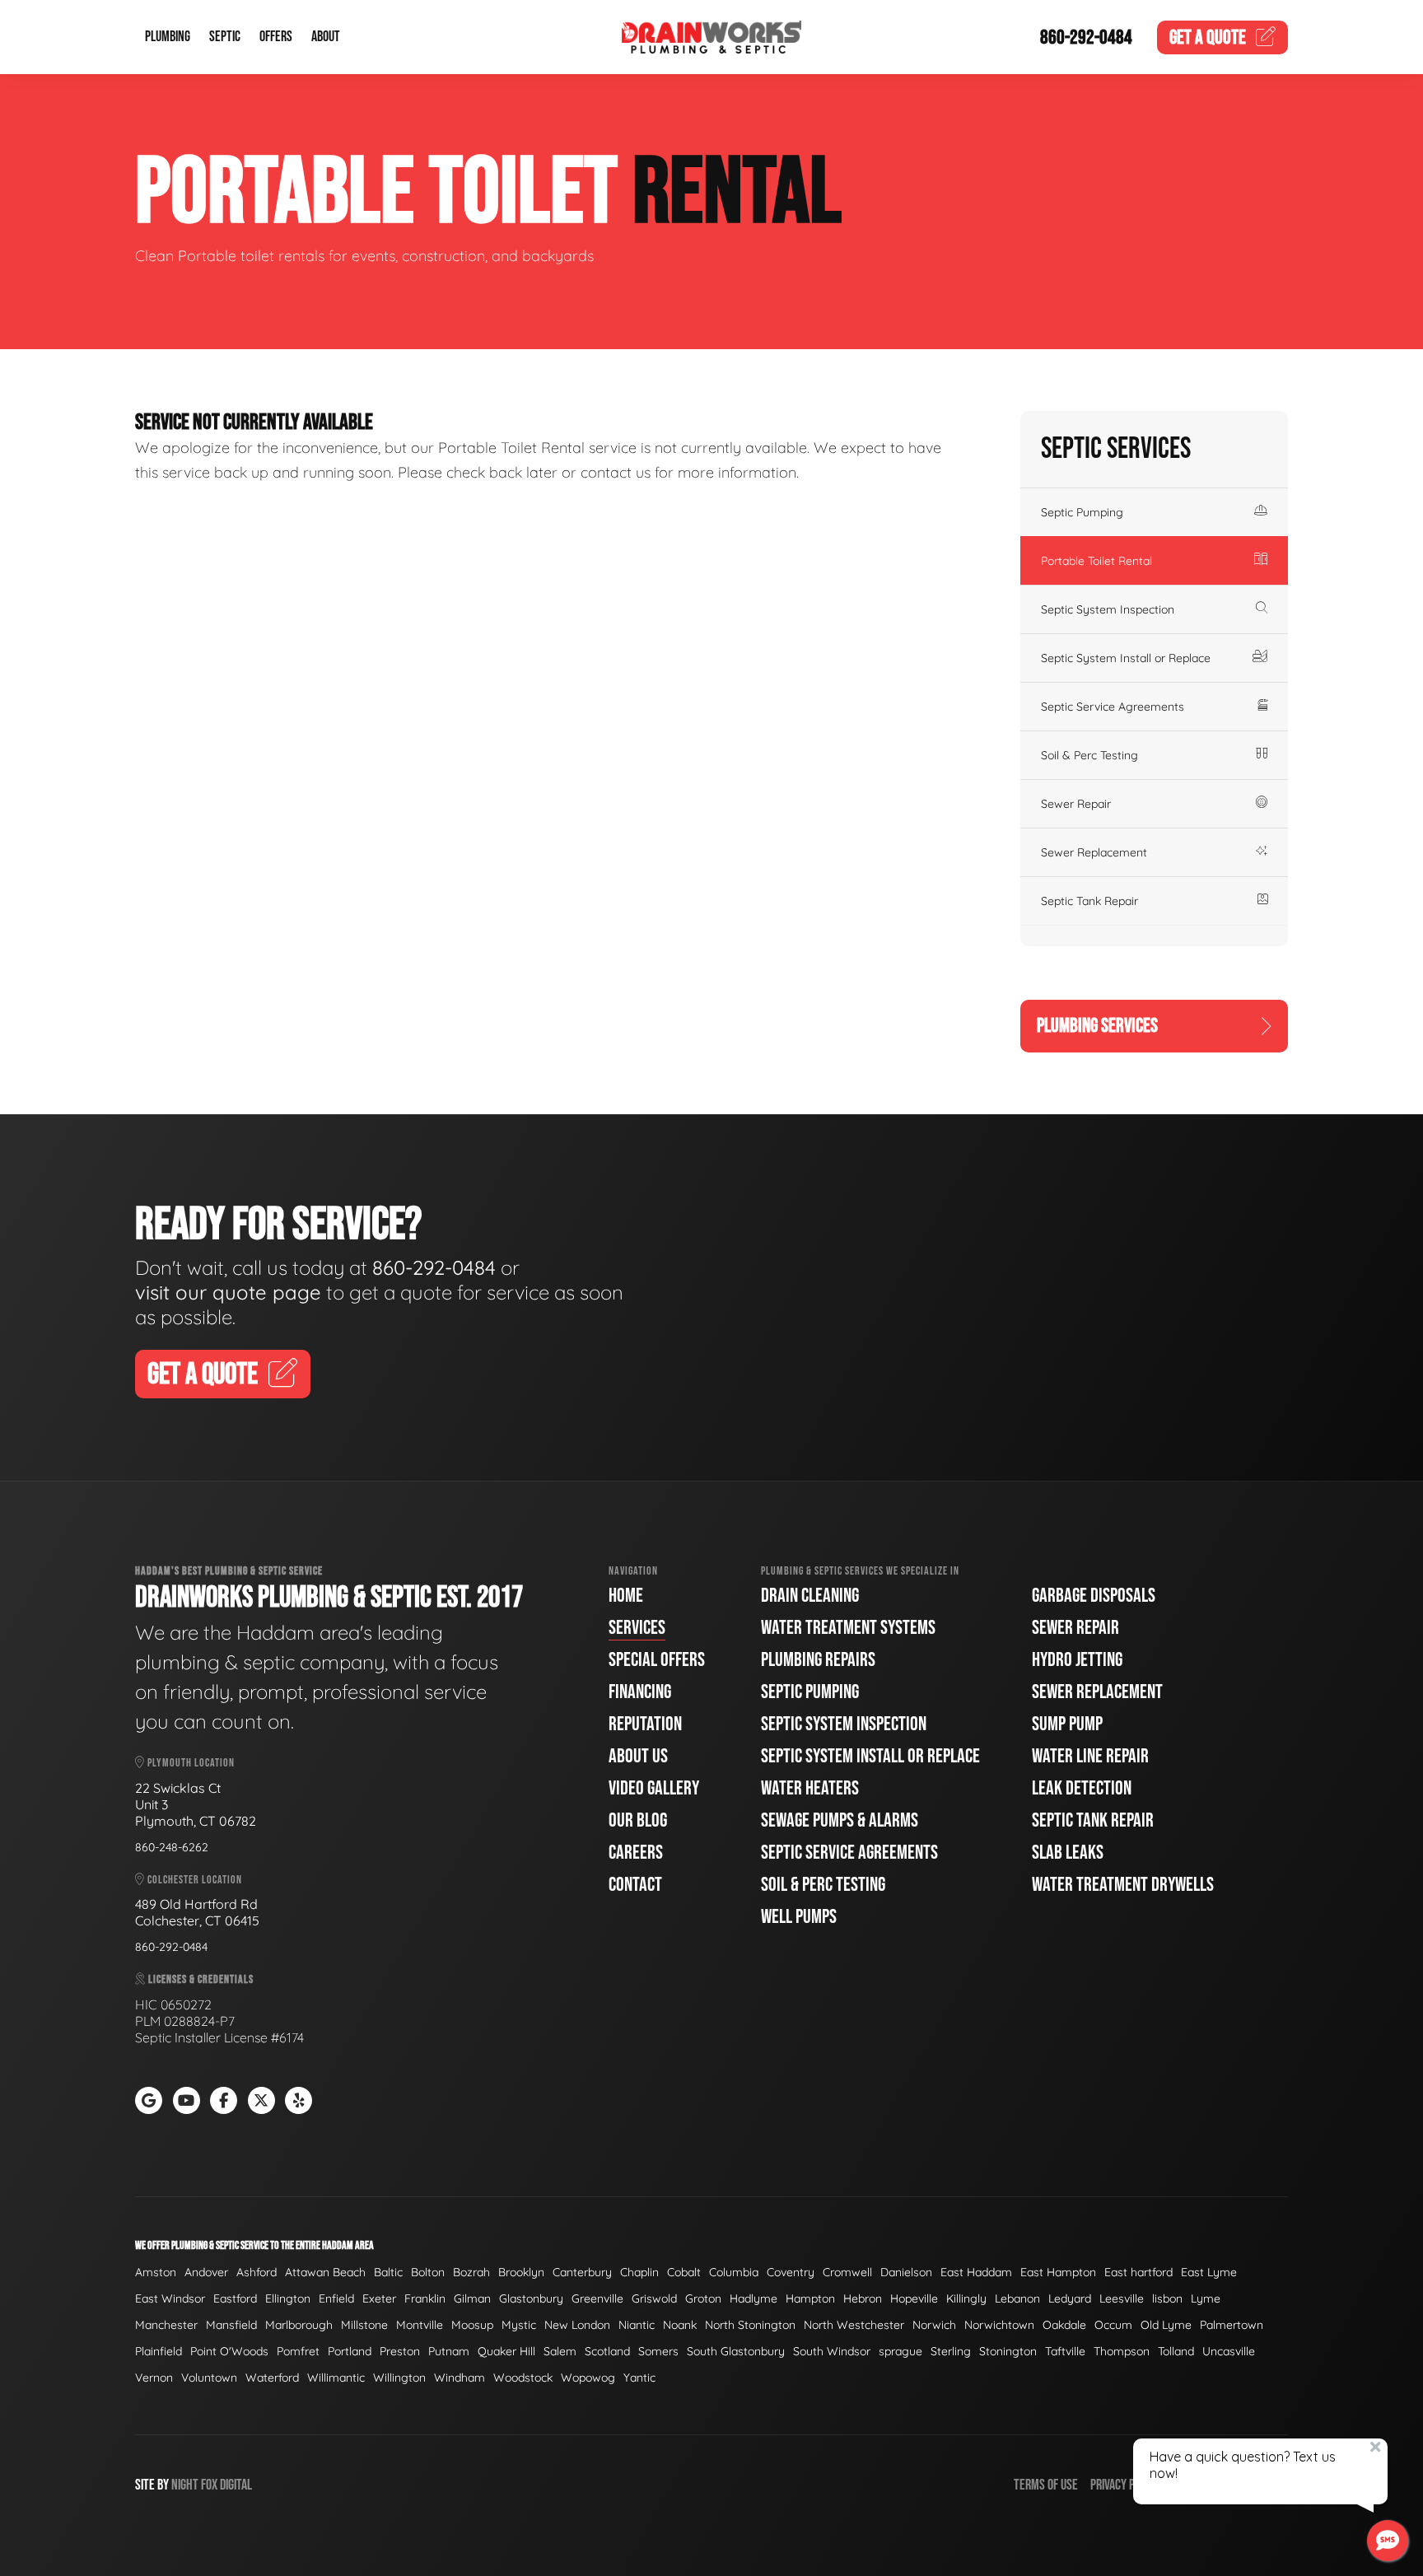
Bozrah (471, 2272)
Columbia (734, 2272)
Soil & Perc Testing (1089, 755)
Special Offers (657, 1660)
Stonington (1008, 2351)
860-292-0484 (1086, 37)
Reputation (645, 1724)
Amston (156, 2272)
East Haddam (976, 2272)
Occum (1113, 2325)
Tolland (1176, 2351)
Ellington (288, 2298)
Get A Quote (203, 1375)
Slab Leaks (1068, 1853)
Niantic (637, 2325)
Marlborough (299, 2325)
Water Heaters (810, 1788)
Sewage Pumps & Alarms (840, 1820)
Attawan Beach (325, 2272)
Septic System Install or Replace (1126, 658)
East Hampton (1058, 2272)
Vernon (154, 2378)
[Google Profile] (149, 2100)
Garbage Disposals (1094, 1596)
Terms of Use (1046, 2485)
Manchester (166, 2325)
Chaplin (639, 2272)
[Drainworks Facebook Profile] (224, 2100)
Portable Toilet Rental (1096, 561)
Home (626, 1596)
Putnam (449, 2351)
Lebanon (1017, 2298)
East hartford (1138, 2272)
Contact (635, 1885)
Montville (420, 2325)
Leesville (1122, 2298)
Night (185, 2485)
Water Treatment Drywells (1123, 1885)
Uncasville (1229, 2351)
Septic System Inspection (1108, 609)
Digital (236, 2485)
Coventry (791, 2272)
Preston (400, 2351)
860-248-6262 (172, 1847)
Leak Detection (1082, 1788)
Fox (209, 2485)
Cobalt (684, 2272)
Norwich (934, 2325)
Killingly (966, 2298)
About (326, 37)
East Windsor (170, 2298)
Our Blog (638, 1820)
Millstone (364, 2325)
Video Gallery (654, 1788)
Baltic (388, 2272)
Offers (276, 37)
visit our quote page (228, 1292)
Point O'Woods (229, 2351)
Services (637, 1628)
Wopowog (588, 2378)
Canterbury (582, 2272)
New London (577, 2325)
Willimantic (336, 2378)
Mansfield (231, 2325)
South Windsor (832, 2351)
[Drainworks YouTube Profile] (187, 2100)
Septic (225, 37)
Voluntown (209, 2378)
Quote (1208, 37)
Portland (350, 2351)
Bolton (428, 2272)
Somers (658, 2351)
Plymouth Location (190, 1763)
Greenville (597, 2298)
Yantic (639, 2378)
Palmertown (1232, 2325)
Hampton (810, 2298)
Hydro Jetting (1077, 1660)
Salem (560, 2351)
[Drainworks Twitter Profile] (261, 2100)
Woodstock (523, 2378)
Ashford (257, 2272)
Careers (636, 1853)
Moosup (472, 2325)
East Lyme (1209, 2272)
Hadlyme (753, 2298)
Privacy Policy (1125, 2485)
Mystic (519, 2325)
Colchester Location (194, 1880)
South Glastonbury (736, 2351)
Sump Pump (1067, 1724)
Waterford (272, 2378)
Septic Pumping (1082, 512)
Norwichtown (999, 2325)
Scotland (607, 2351)
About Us (638, 1756)
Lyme (1206, 2298)
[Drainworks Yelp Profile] (299, 2100)
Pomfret (298, 2351)
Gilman (472, 2298)
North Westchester (854, 2325)
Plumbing (168, 37)
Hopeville (914, 2298)
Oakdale (1064, 2325)
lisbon (1167, 2298)
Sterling (951, 2351)
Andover (206, 2272)
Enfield (336, 2298)
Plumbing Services (1097, 1026)
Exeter (379, 2298)
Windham (460, 2378)
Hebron (863, 2298)
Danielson (906, 2272)
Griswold (654, 2298)
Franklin (425, 2298)
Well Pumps (799, 1917)
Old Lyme (1166, 2325)
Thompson (1122, 2351)
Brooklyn (521, 2272)
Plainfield (159, 2351)
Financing (640, 1692)
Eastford (235, 2298)
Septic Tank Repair (1089, 901)
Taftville (1065, 2351)
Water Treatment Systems (848, 1628)
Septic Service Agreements (1113, 707)
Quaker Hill (506, 2351)
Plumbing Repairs (818, 1660)
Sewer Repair (1076, 804)
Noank (680, 2325)
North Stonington (750, 2325)
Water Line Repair (1090, 1756)
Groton (703, 2298)
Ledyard (1070, 2298)
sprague (900, 2351)
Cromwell (847, 2272)
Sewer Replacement (1094, 852)
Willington (399, 2378)
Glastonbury (531, 2298)
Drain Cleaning (810, 1596)
